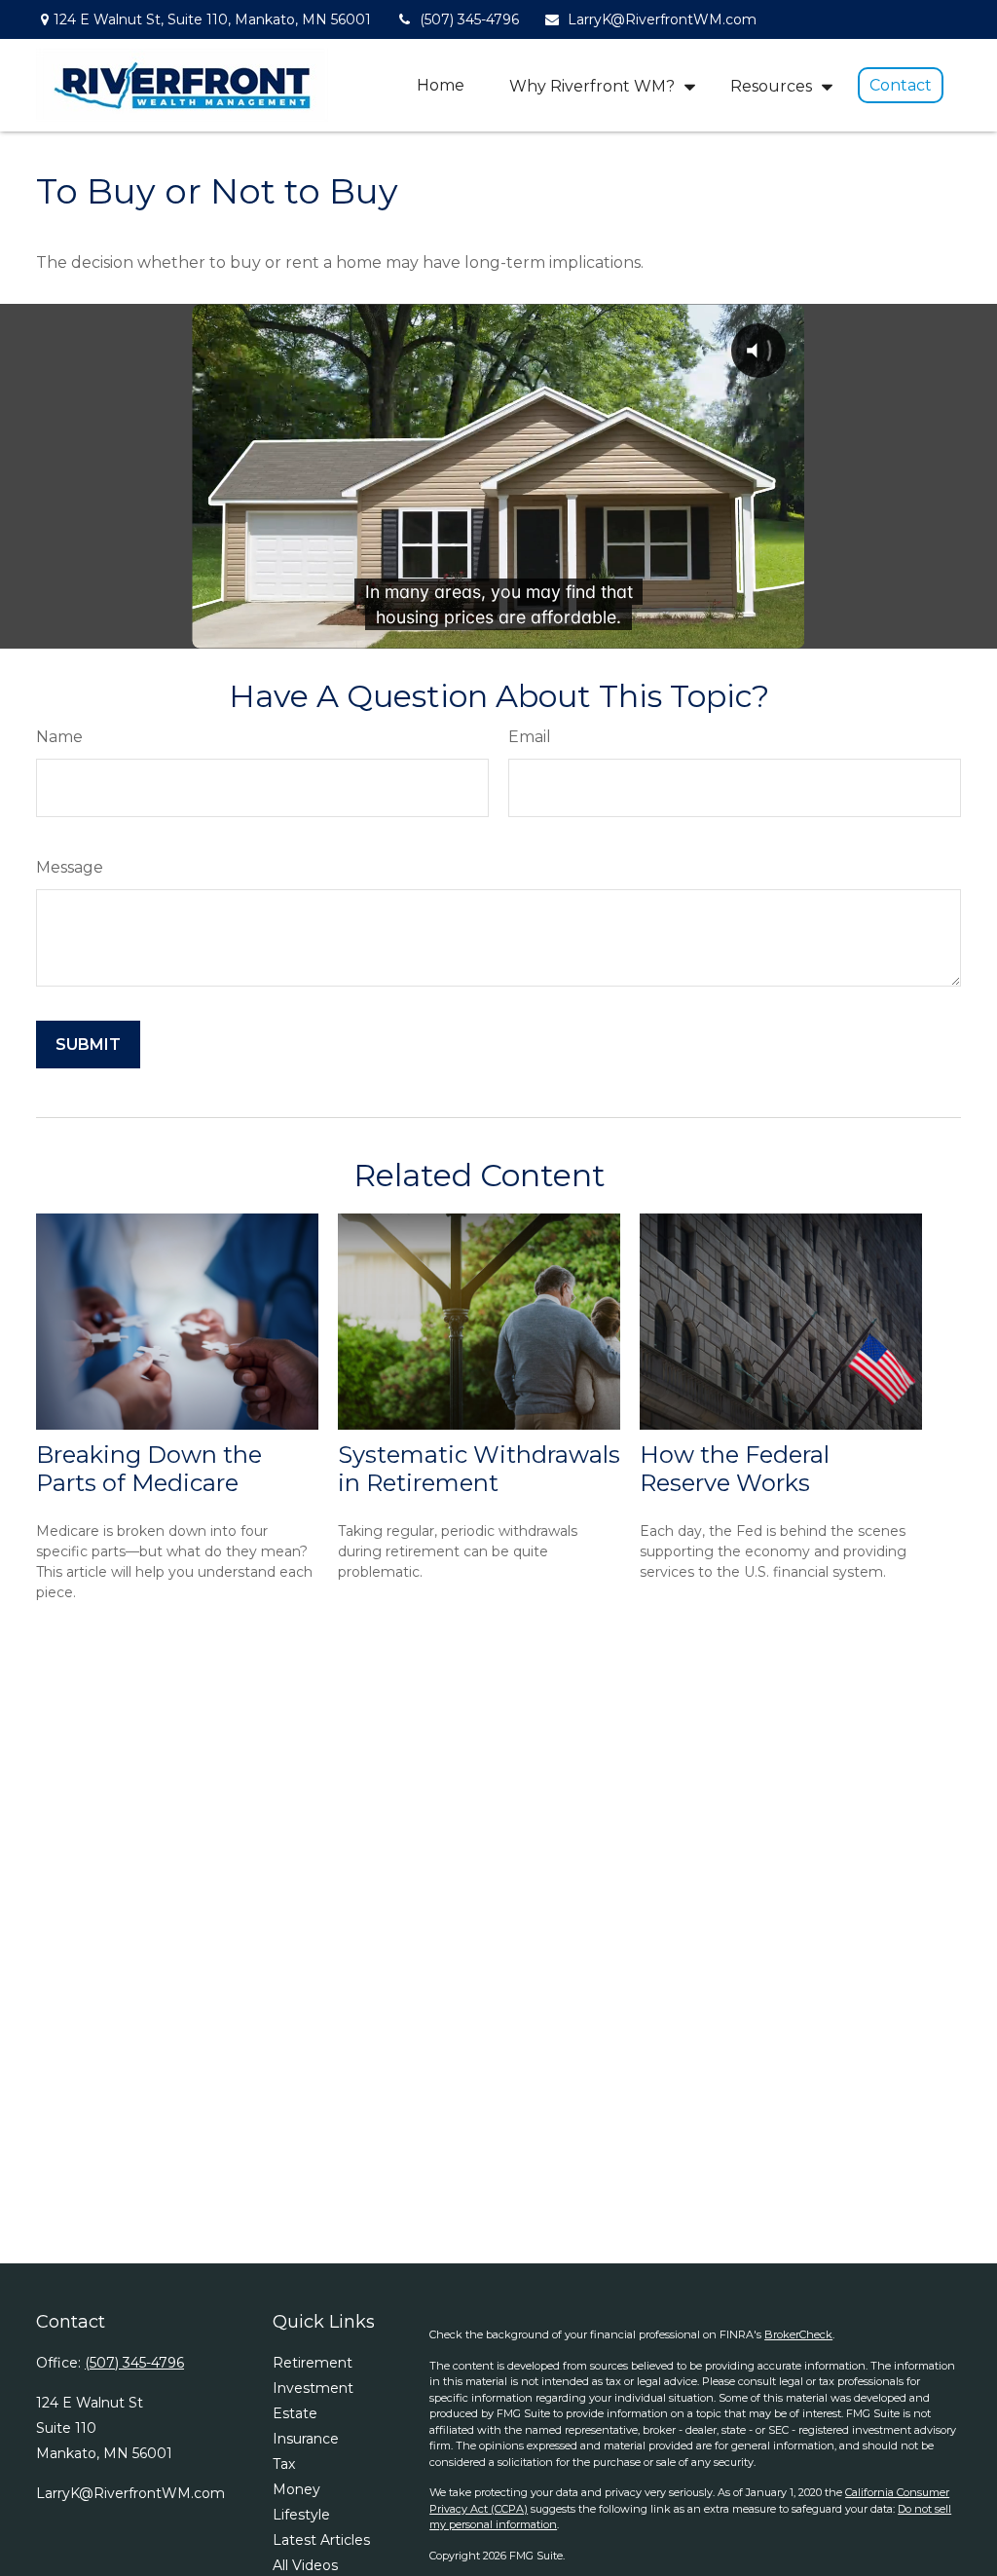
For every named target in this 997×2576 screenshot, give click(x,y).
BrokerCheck (798, 2334)
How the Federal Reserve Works (735, 1469)
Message (70, 867)
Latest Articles (321, 2540)
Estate (295, 2413)
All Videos (305, 2565)
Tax (284, 2464)
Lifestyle (301, 2515)
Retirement (313, 2363)
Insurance (306, 2439)
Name (59, 737)
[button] (441, 85)
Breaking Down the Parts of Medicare (149, 1469)
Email (530, 737)
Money (296, 2489)
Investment (313, 2388)
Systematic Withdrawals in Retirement (479, 1469)
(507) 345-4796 (469, 19)
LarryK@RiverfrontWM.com (662, 19)
